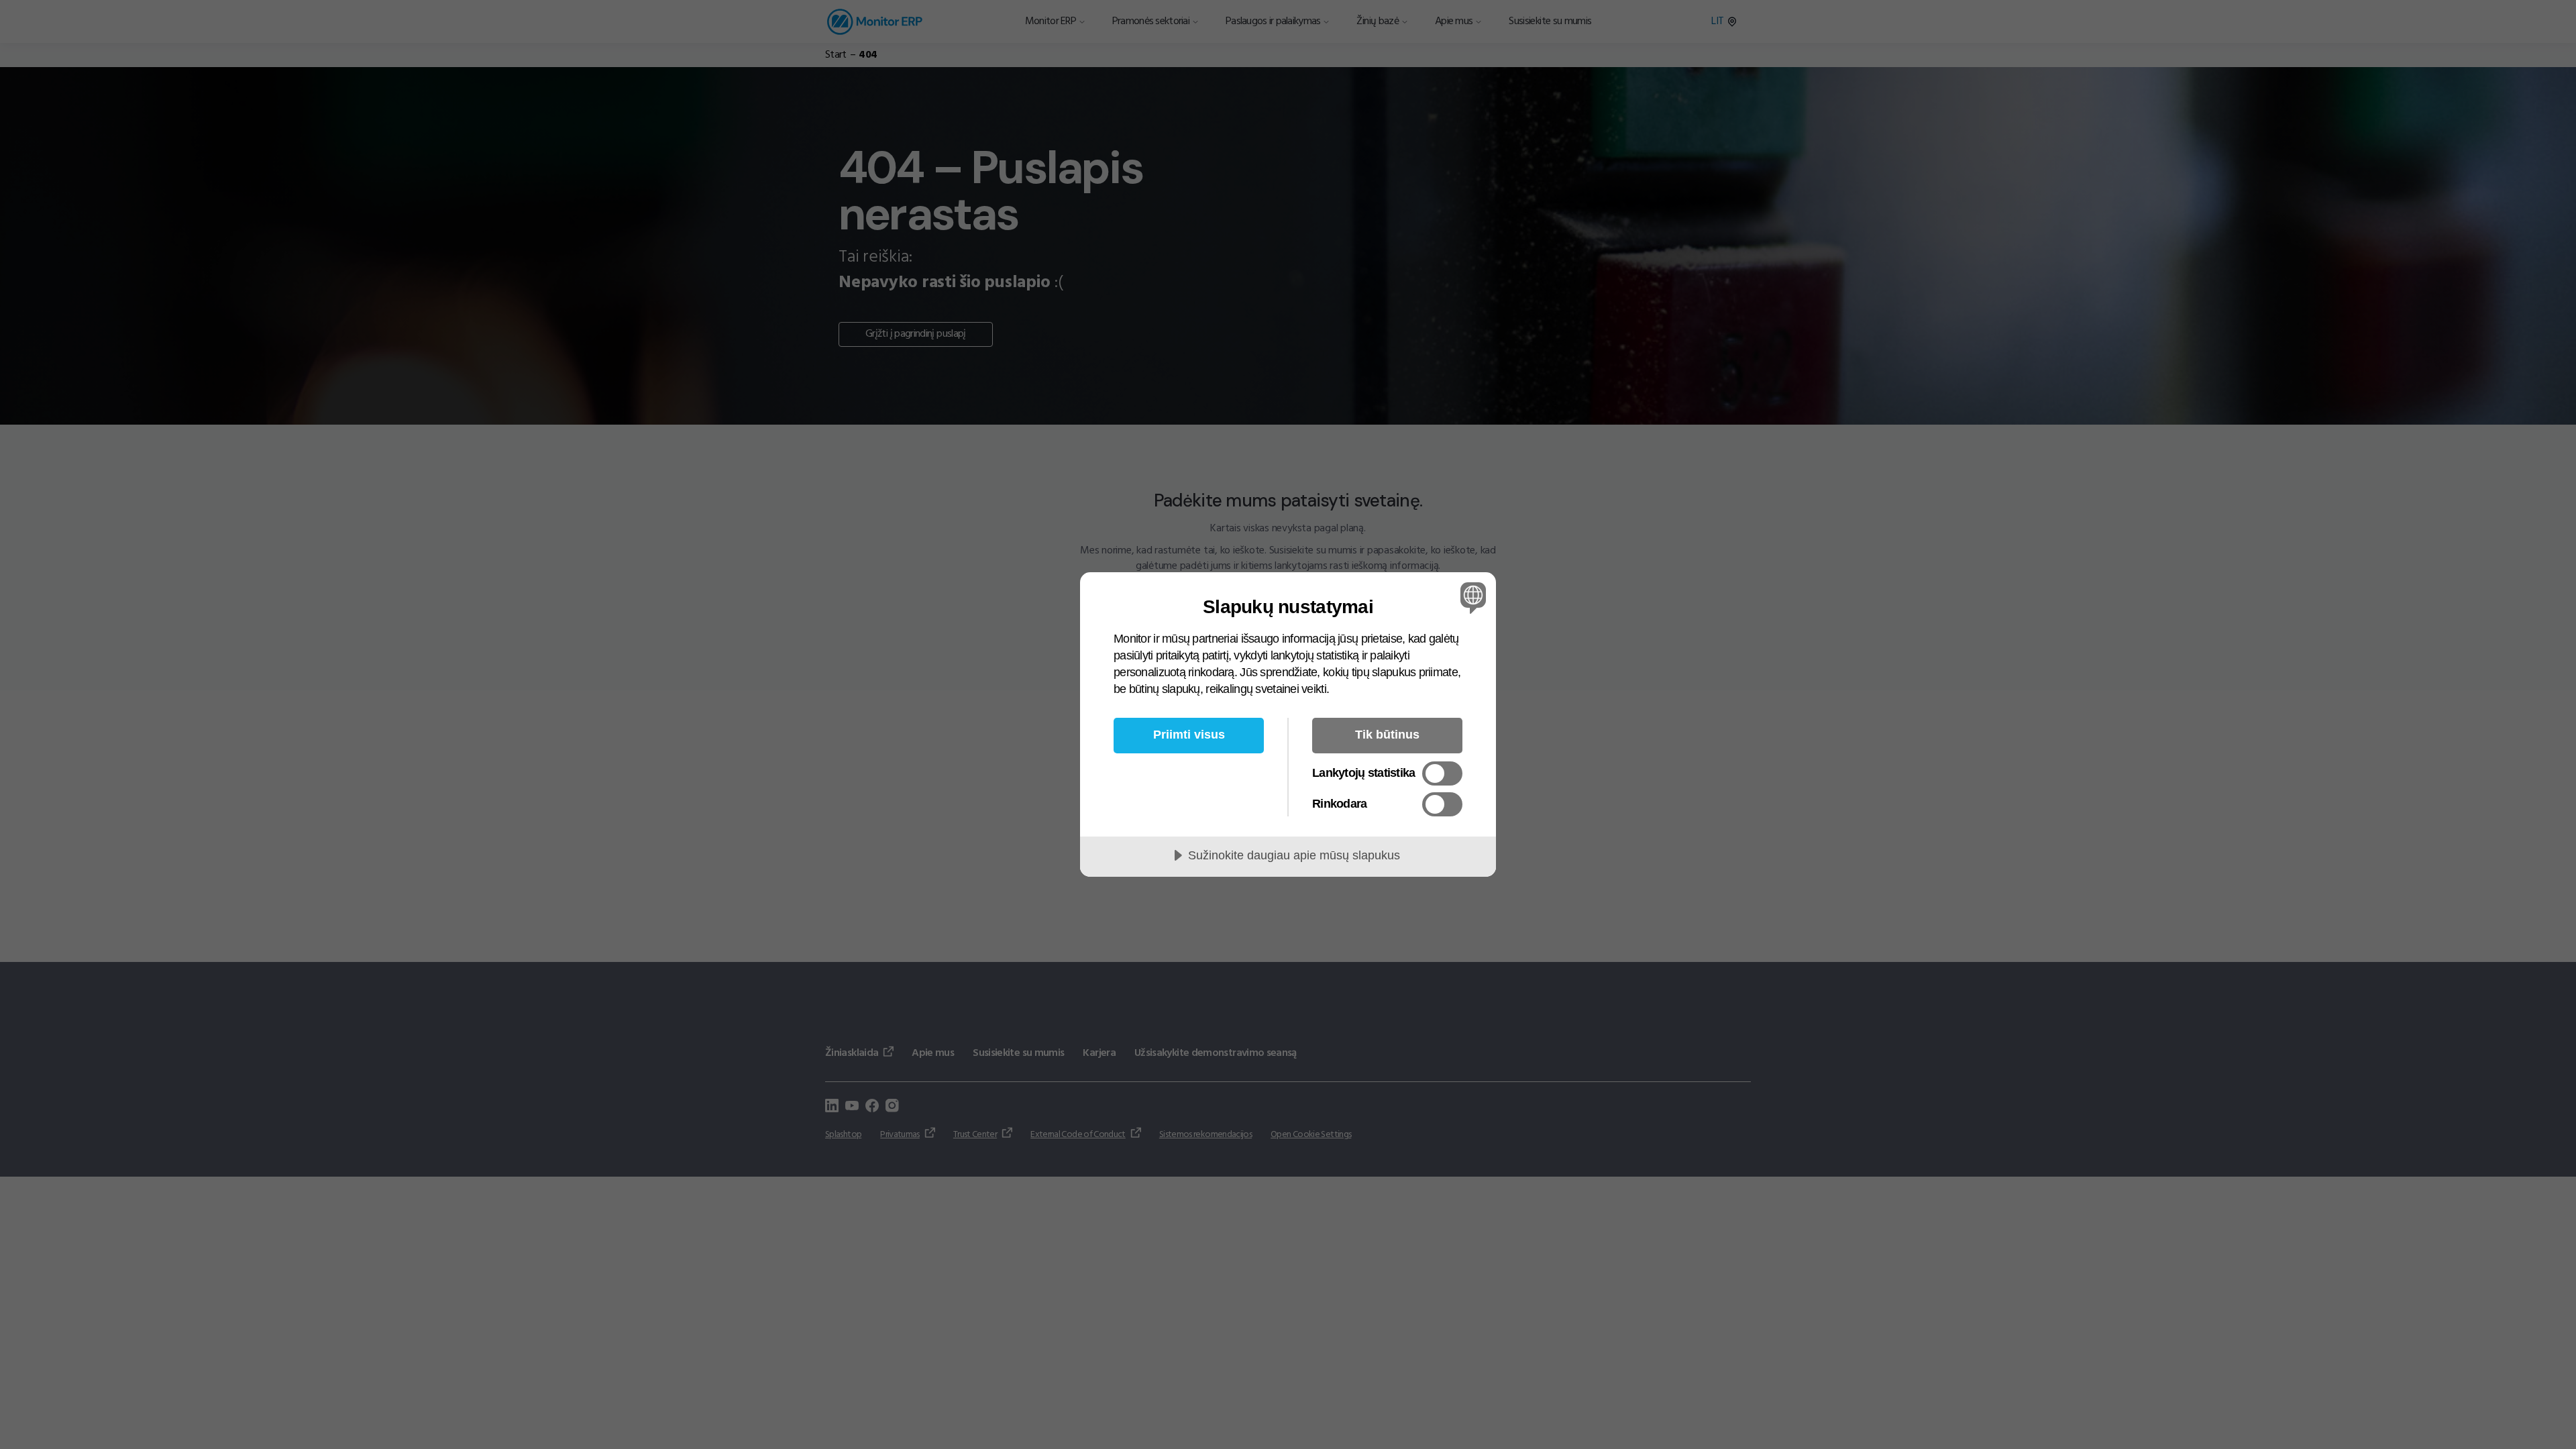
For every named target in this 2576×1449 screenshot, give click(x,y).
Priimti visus (1189, 735)
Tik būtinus (1387, 735)
